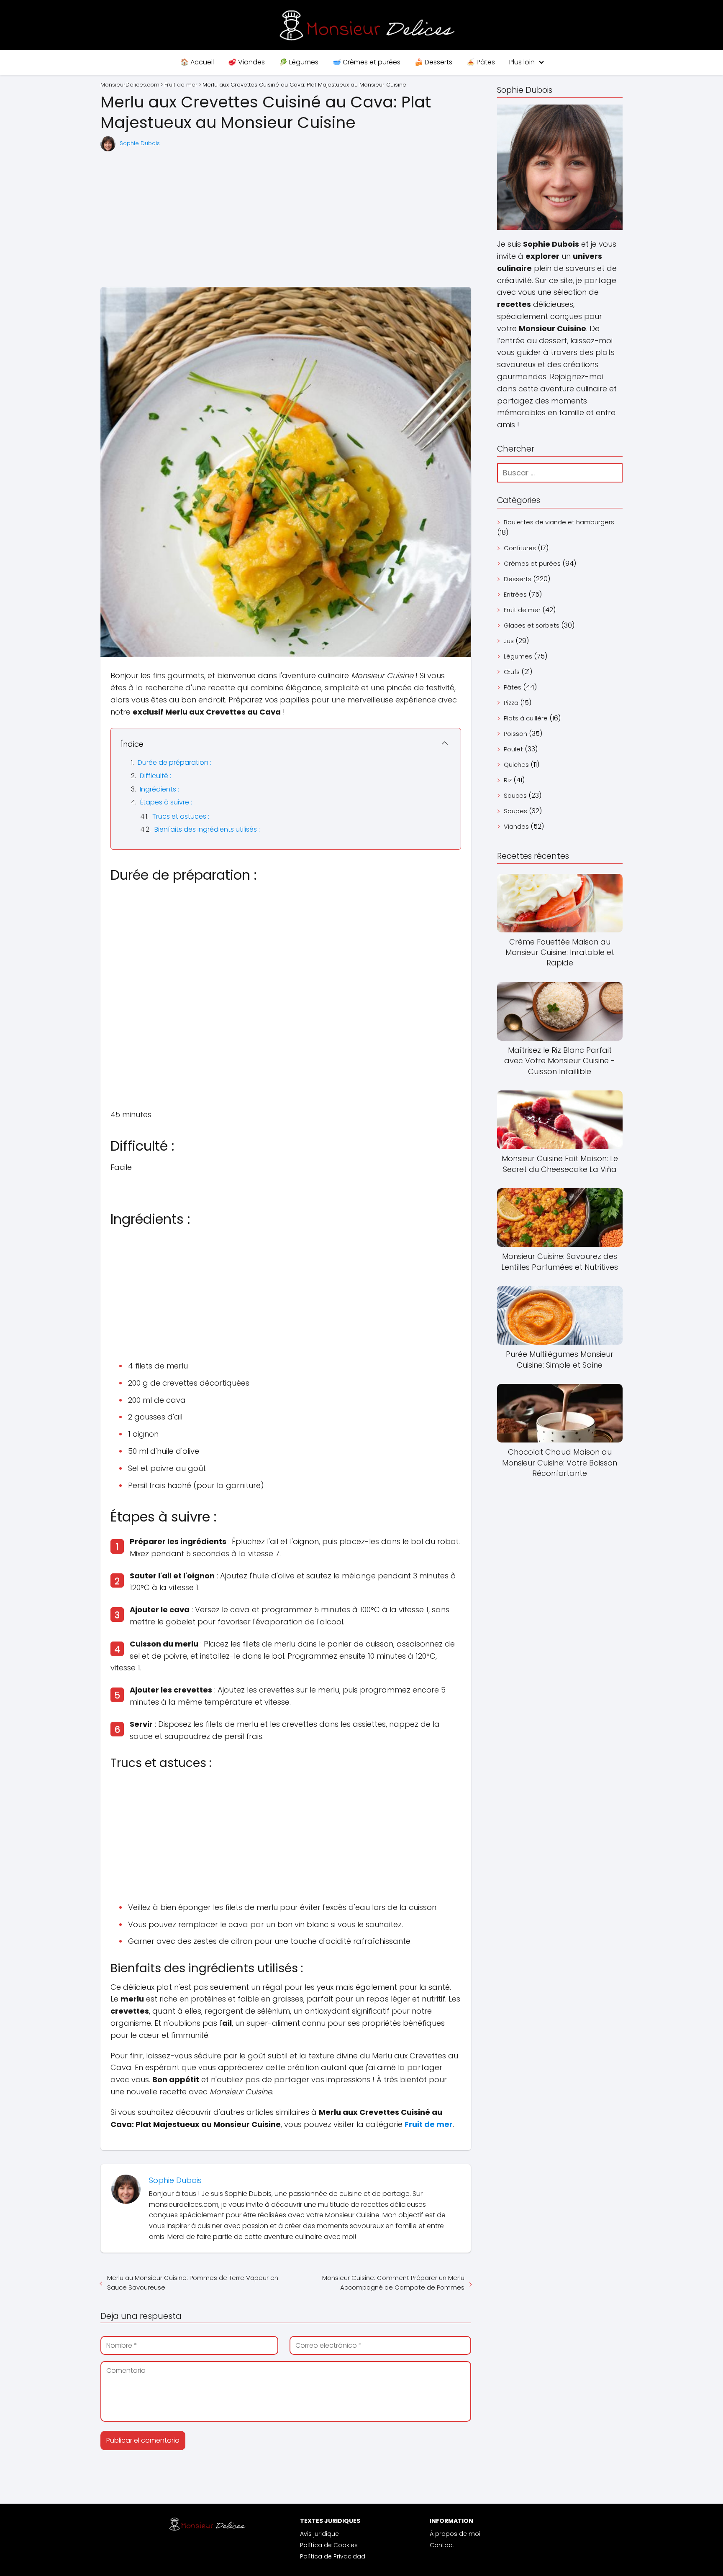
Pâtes (513, 687)
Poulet (513, 749)
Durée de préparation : (174, 762)
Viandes (516, 826)
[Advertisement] (286, 220)
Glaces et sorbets (532, 625)
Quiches (516, 765)
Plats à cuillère (526, 718)
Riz (508, 780)
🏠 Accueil (197, 62)
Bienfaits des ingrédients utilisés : (207, 829)
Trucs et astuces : (181, 816)
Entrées (515, 594)
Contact (442, 2545)
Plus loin (522, 62)
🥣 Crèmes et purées (367, 62)
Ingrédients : (159, 789)
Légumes (518, 656)
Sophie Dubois (140, 143)
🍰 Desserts (433, 62)
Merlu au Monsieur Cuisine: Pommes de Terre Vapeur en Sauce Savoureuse (193, 2282)
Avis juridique (319, 2534)
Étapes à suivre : (166, 802)
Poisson (515, 734)
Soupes (515, 811)
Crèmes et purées (532, 563)
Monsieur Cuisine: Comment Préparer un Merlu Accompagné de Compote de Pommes (393, 2282)
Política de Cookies (329, 2545)
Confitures (520, 548)
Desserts (518, 579)
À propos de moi (455, 2534)
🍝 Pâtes (481, 62)
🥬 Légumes (299, 62)
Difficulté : (155, 776)
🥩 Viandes (246, 62)
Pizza (511, 703)
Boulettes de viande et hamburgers (559, 522)
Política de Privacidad (333, 2556)
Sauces (515, 795)
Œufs (512, 672)
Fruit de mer (522, 610)
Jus (509, 641)
